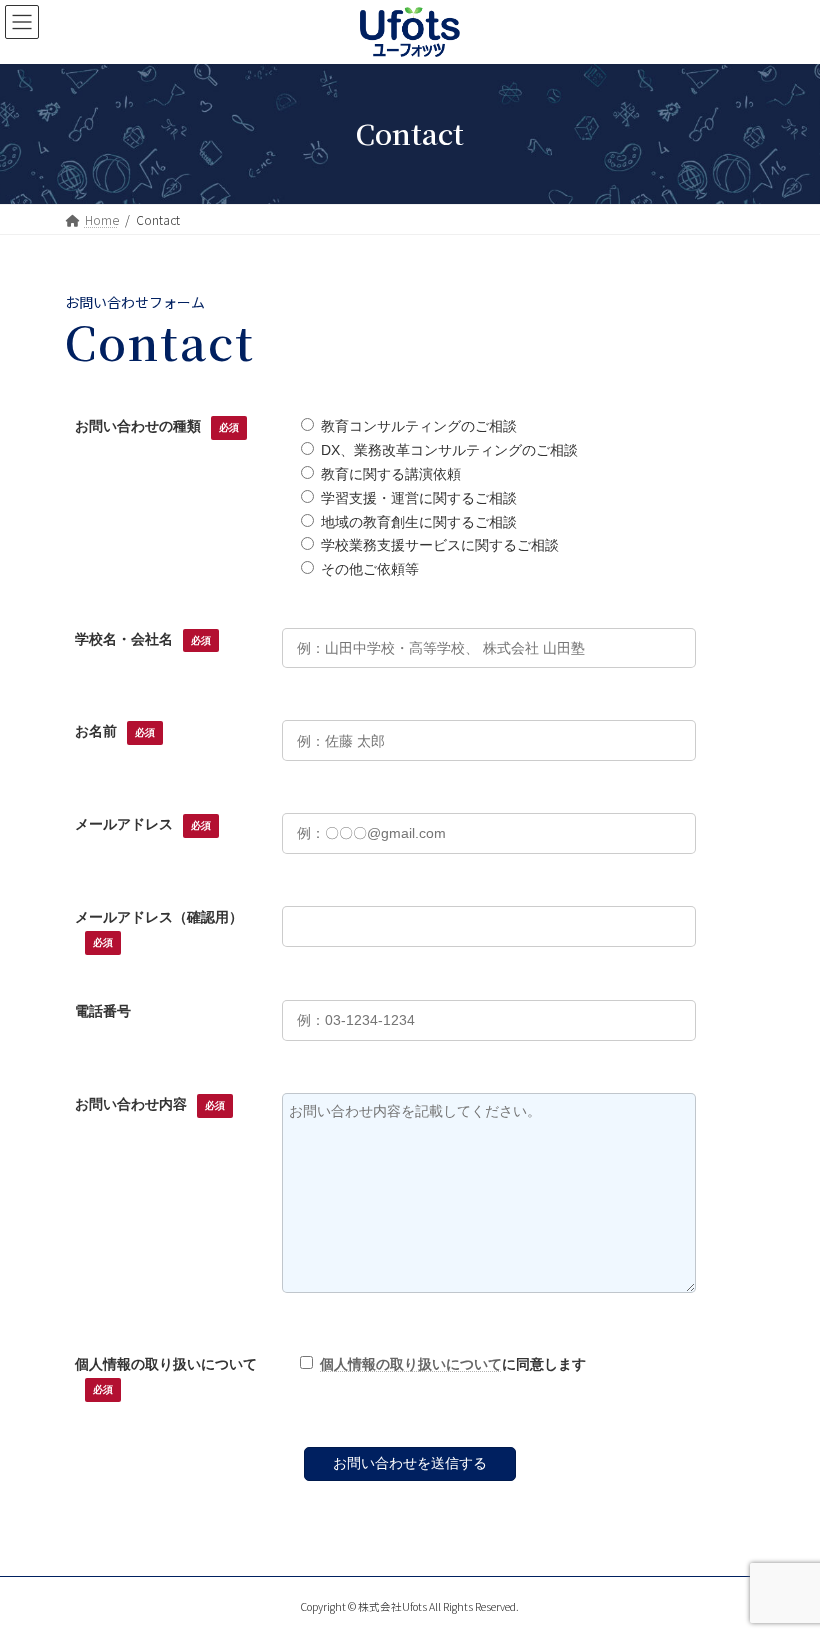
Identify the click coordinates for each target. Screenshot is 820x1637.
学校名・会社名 (143, 639)
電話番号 (103, 1011)
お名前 (115, 731)
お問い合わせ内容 (150, 1104)
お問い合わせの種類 (157, 426)
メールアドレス (143, 824)
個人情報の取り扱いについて (411, 1364)
